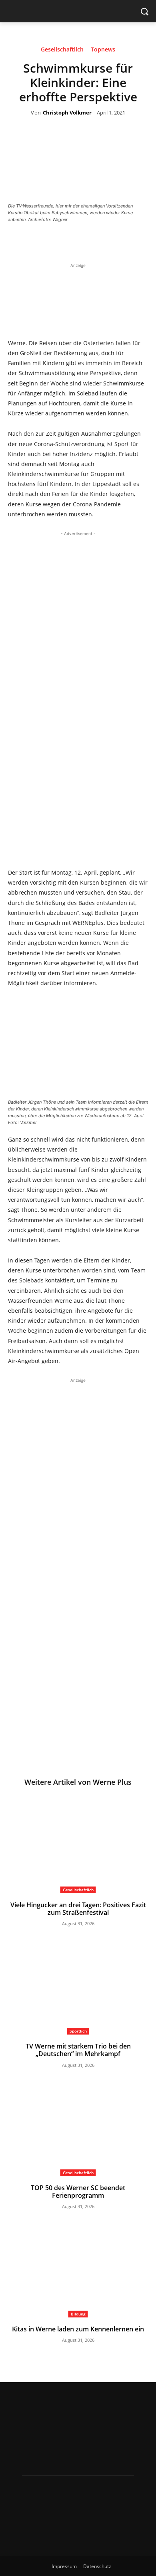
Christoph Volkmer (67, 113)
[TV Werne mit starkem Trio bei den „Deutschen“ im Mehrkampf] (78, 1986)
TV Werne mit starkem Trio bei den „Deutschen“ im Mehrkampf (78, 2050)
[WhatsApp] (109, 241)
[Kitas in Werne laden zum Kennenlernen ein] (78, 2269)
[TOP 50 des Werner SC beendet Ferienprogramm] (78, 2127)
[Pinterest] (90, 241)
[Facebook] (54, 241)
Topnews (103, 50)
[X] (72, 241)
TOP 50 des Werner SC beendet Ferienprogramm (78, 2192)
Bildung (78, 2314)
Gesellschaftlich (62, 50)
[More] (128, 241)
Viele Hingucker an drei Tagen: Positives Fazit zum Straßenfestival (78, 1909)
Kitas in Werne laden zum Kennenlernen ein (78, 2329)
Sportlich (78, 2031)
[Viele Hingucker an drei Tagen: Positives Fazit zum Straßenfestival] (78, 1844)
